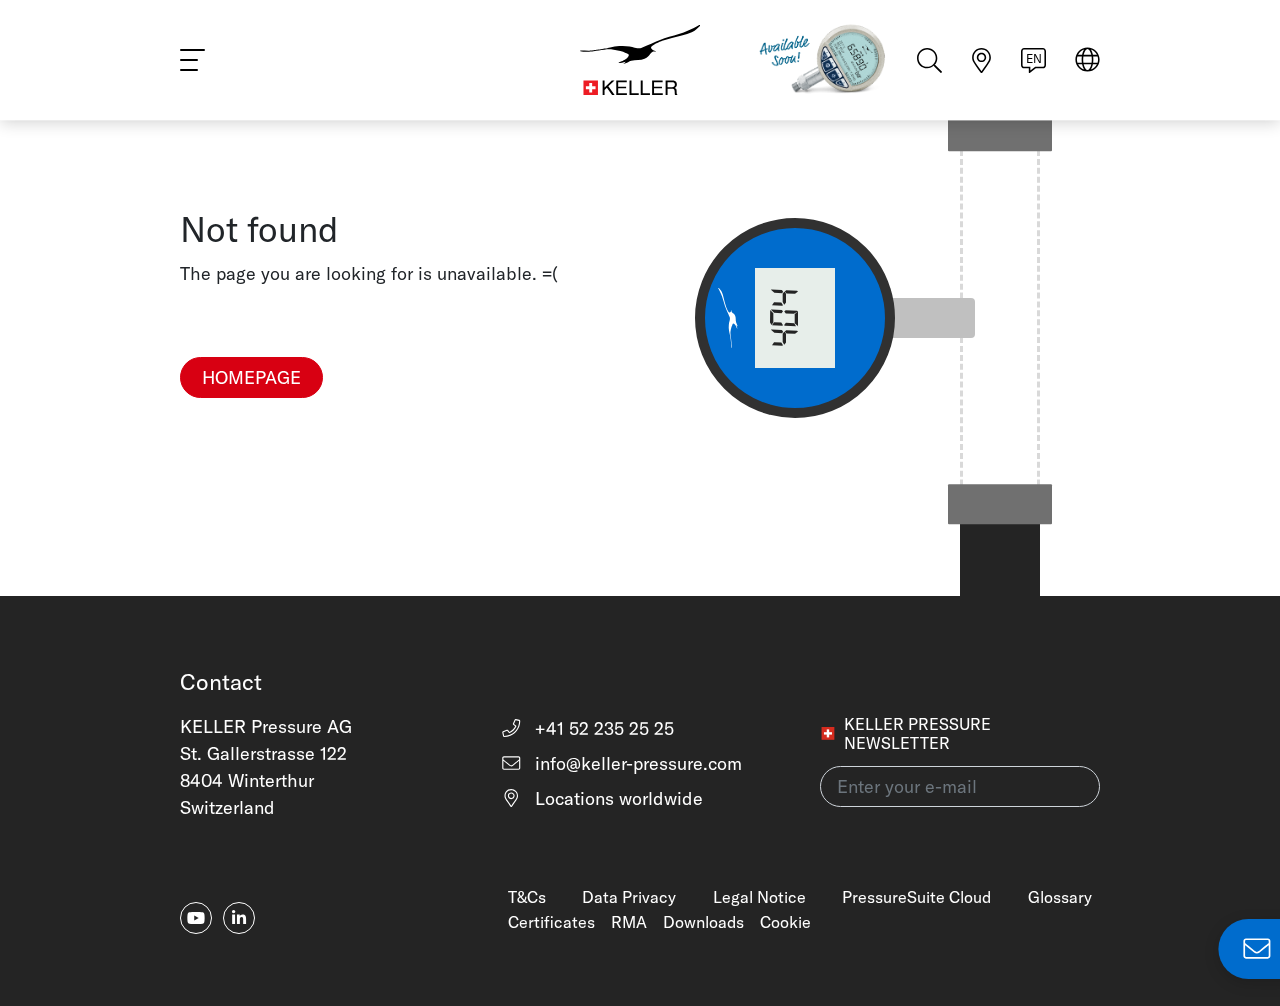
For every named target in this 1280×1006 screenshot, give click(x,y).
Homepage (251, 377)
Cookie (785, 922)
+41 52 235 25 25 (602, 728)
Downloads (703, 922)
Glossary (1060, 897)
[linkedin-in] (239, 918)
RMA (629, 922)
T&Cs (527, 897)
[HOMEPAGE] (251, 410)
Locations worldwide (616, 798)
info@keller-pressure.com (636, 763)
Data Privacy (629, 897)
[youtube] (196, 918)
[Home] (640, 60)
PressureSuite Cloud (916, 897)
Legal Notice (759, 897)
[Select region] (1087, 61)
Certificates (551, 922)
